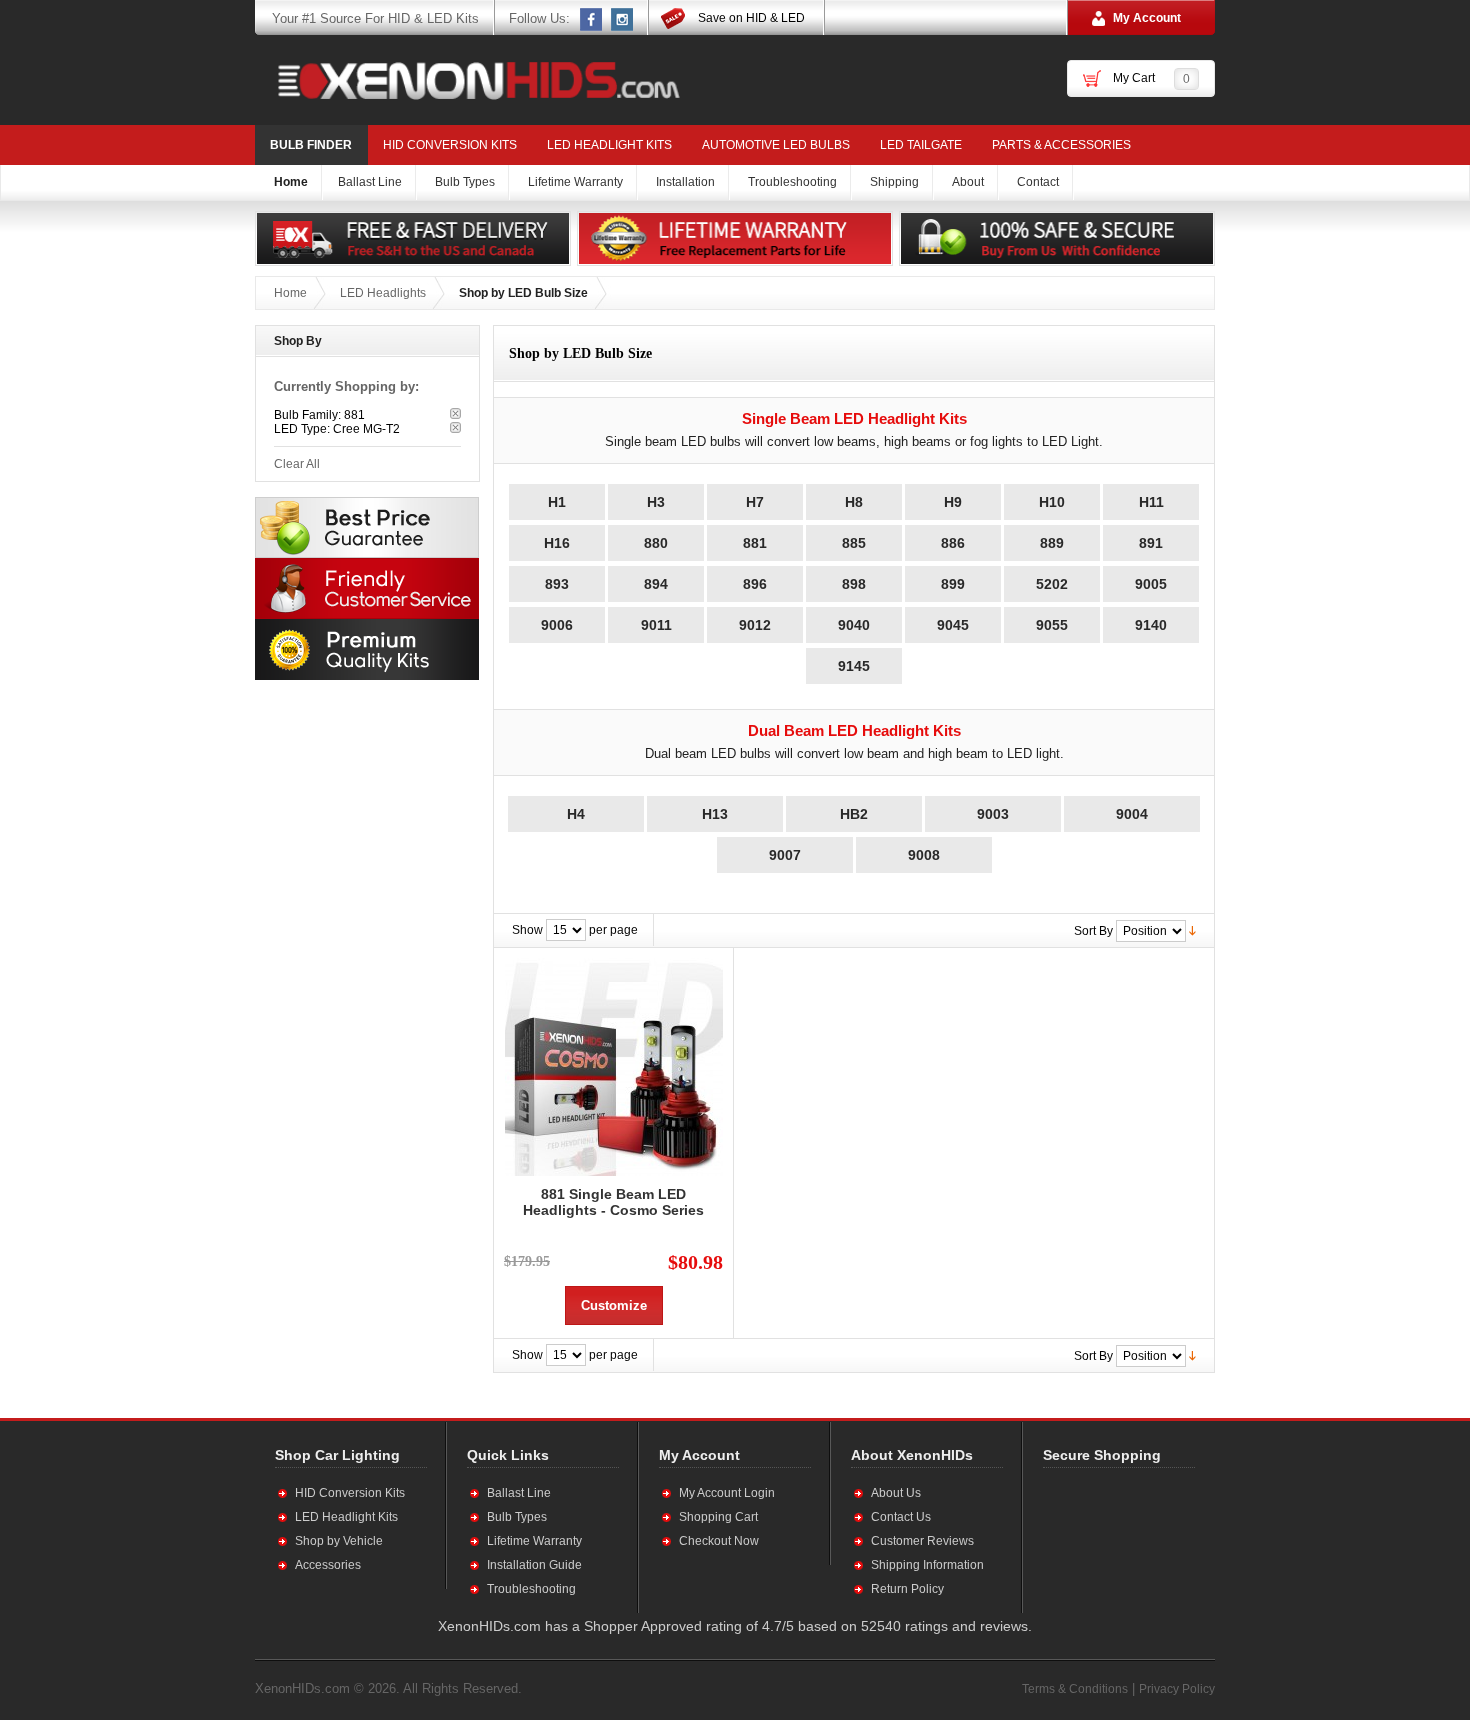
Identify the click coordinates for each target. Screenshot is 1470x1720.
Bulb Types (517, 1517)
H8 (854, 502)
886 (953, 543)
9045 (953, 625)
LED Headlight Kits (609, 145)
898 (854, 584)
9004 (1132, 814)
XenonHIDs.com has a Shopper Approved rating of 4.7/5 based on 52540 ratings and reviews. (735, 1626)
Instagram (623, 19)
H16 (557, 543)
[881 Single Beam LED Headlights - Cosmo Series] (613, 1067)
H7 (755, 502)
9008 (924, 855)
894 (656, 584)
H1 (557, 502)
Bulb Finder (311, 145)
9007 (785, 855)
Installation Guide (534, 1565)
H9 (953, 502)
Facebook (592, 19)
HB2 (854, 814)
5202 (1052, 584)
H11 (1151, 502)
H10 (1052, 502)
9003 (993, 814)
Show (527, 930)
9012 (755, 625)
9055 (1052, 625)
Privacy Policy (1177, 1689)
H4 (576, 814)
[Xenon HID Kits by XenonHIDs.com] (469, 80)
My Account (1147, 18)
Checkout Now (719, 1541)
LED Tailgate (921, 145)
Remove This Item (455, 413)
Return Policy (907, 1589)
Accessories (328, 1565)
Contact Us (901, 1517)
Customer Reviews (922, 1541)
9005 (1151, 584)
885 (854, 543)
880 (656, 543)
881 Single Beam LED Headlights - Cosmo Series (613, 1202)
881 (755, 543)
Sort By (1093, 931)
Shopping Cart (718, 1517)
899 (953, 584)
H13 (715, 814)
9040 (854, 625)
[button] (1108, 1540)
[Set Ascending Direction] (1192, 930)
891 (1151, 543)
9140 (1151, 625)
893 (557, 584)
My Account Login (727, 1493)
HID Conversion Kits (450, 145)
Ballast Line (519, 1493)
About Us (896, 1493)
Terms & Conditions (1075, 1689)
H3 (656, 502)
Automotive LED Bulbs (776, 145)
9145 (854, 666)
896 (755, 584)
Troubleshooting (531, 1589)
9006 (557, 625)
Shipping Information (927, 1565)
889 (1052, 543)
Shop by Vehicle (339, 1541)
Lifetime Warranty (534, 1541)
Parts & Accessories (1061, 145)
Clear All (297, 464)
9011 (656, 625)
